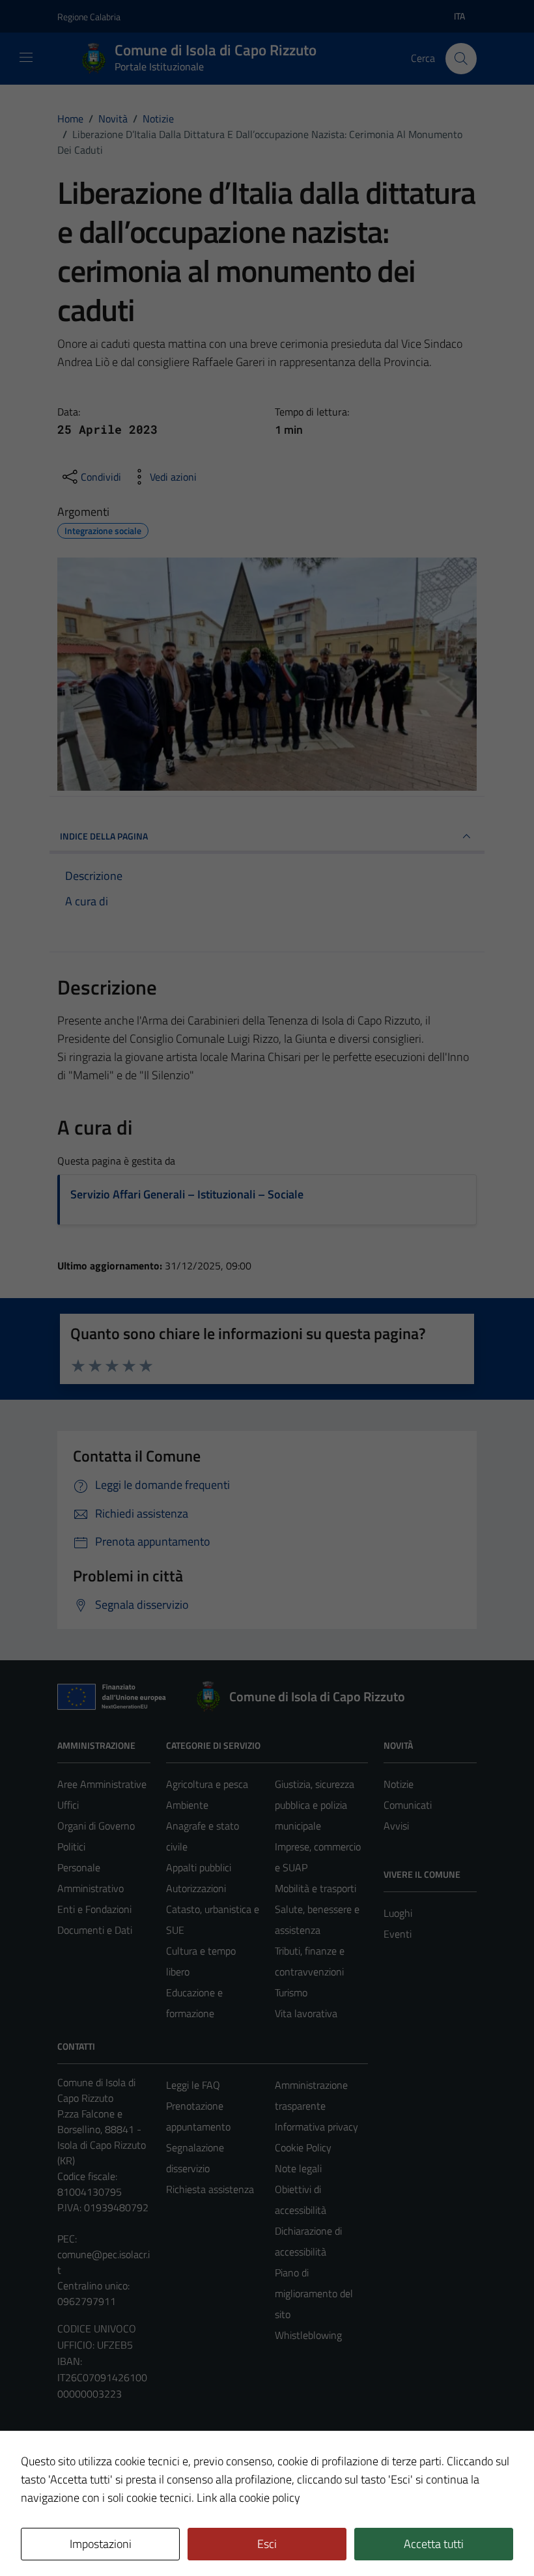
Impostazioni (101, 2544)
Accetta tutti (434, 2544)
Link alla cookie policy (248, 2498)
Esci (267, 2544)
